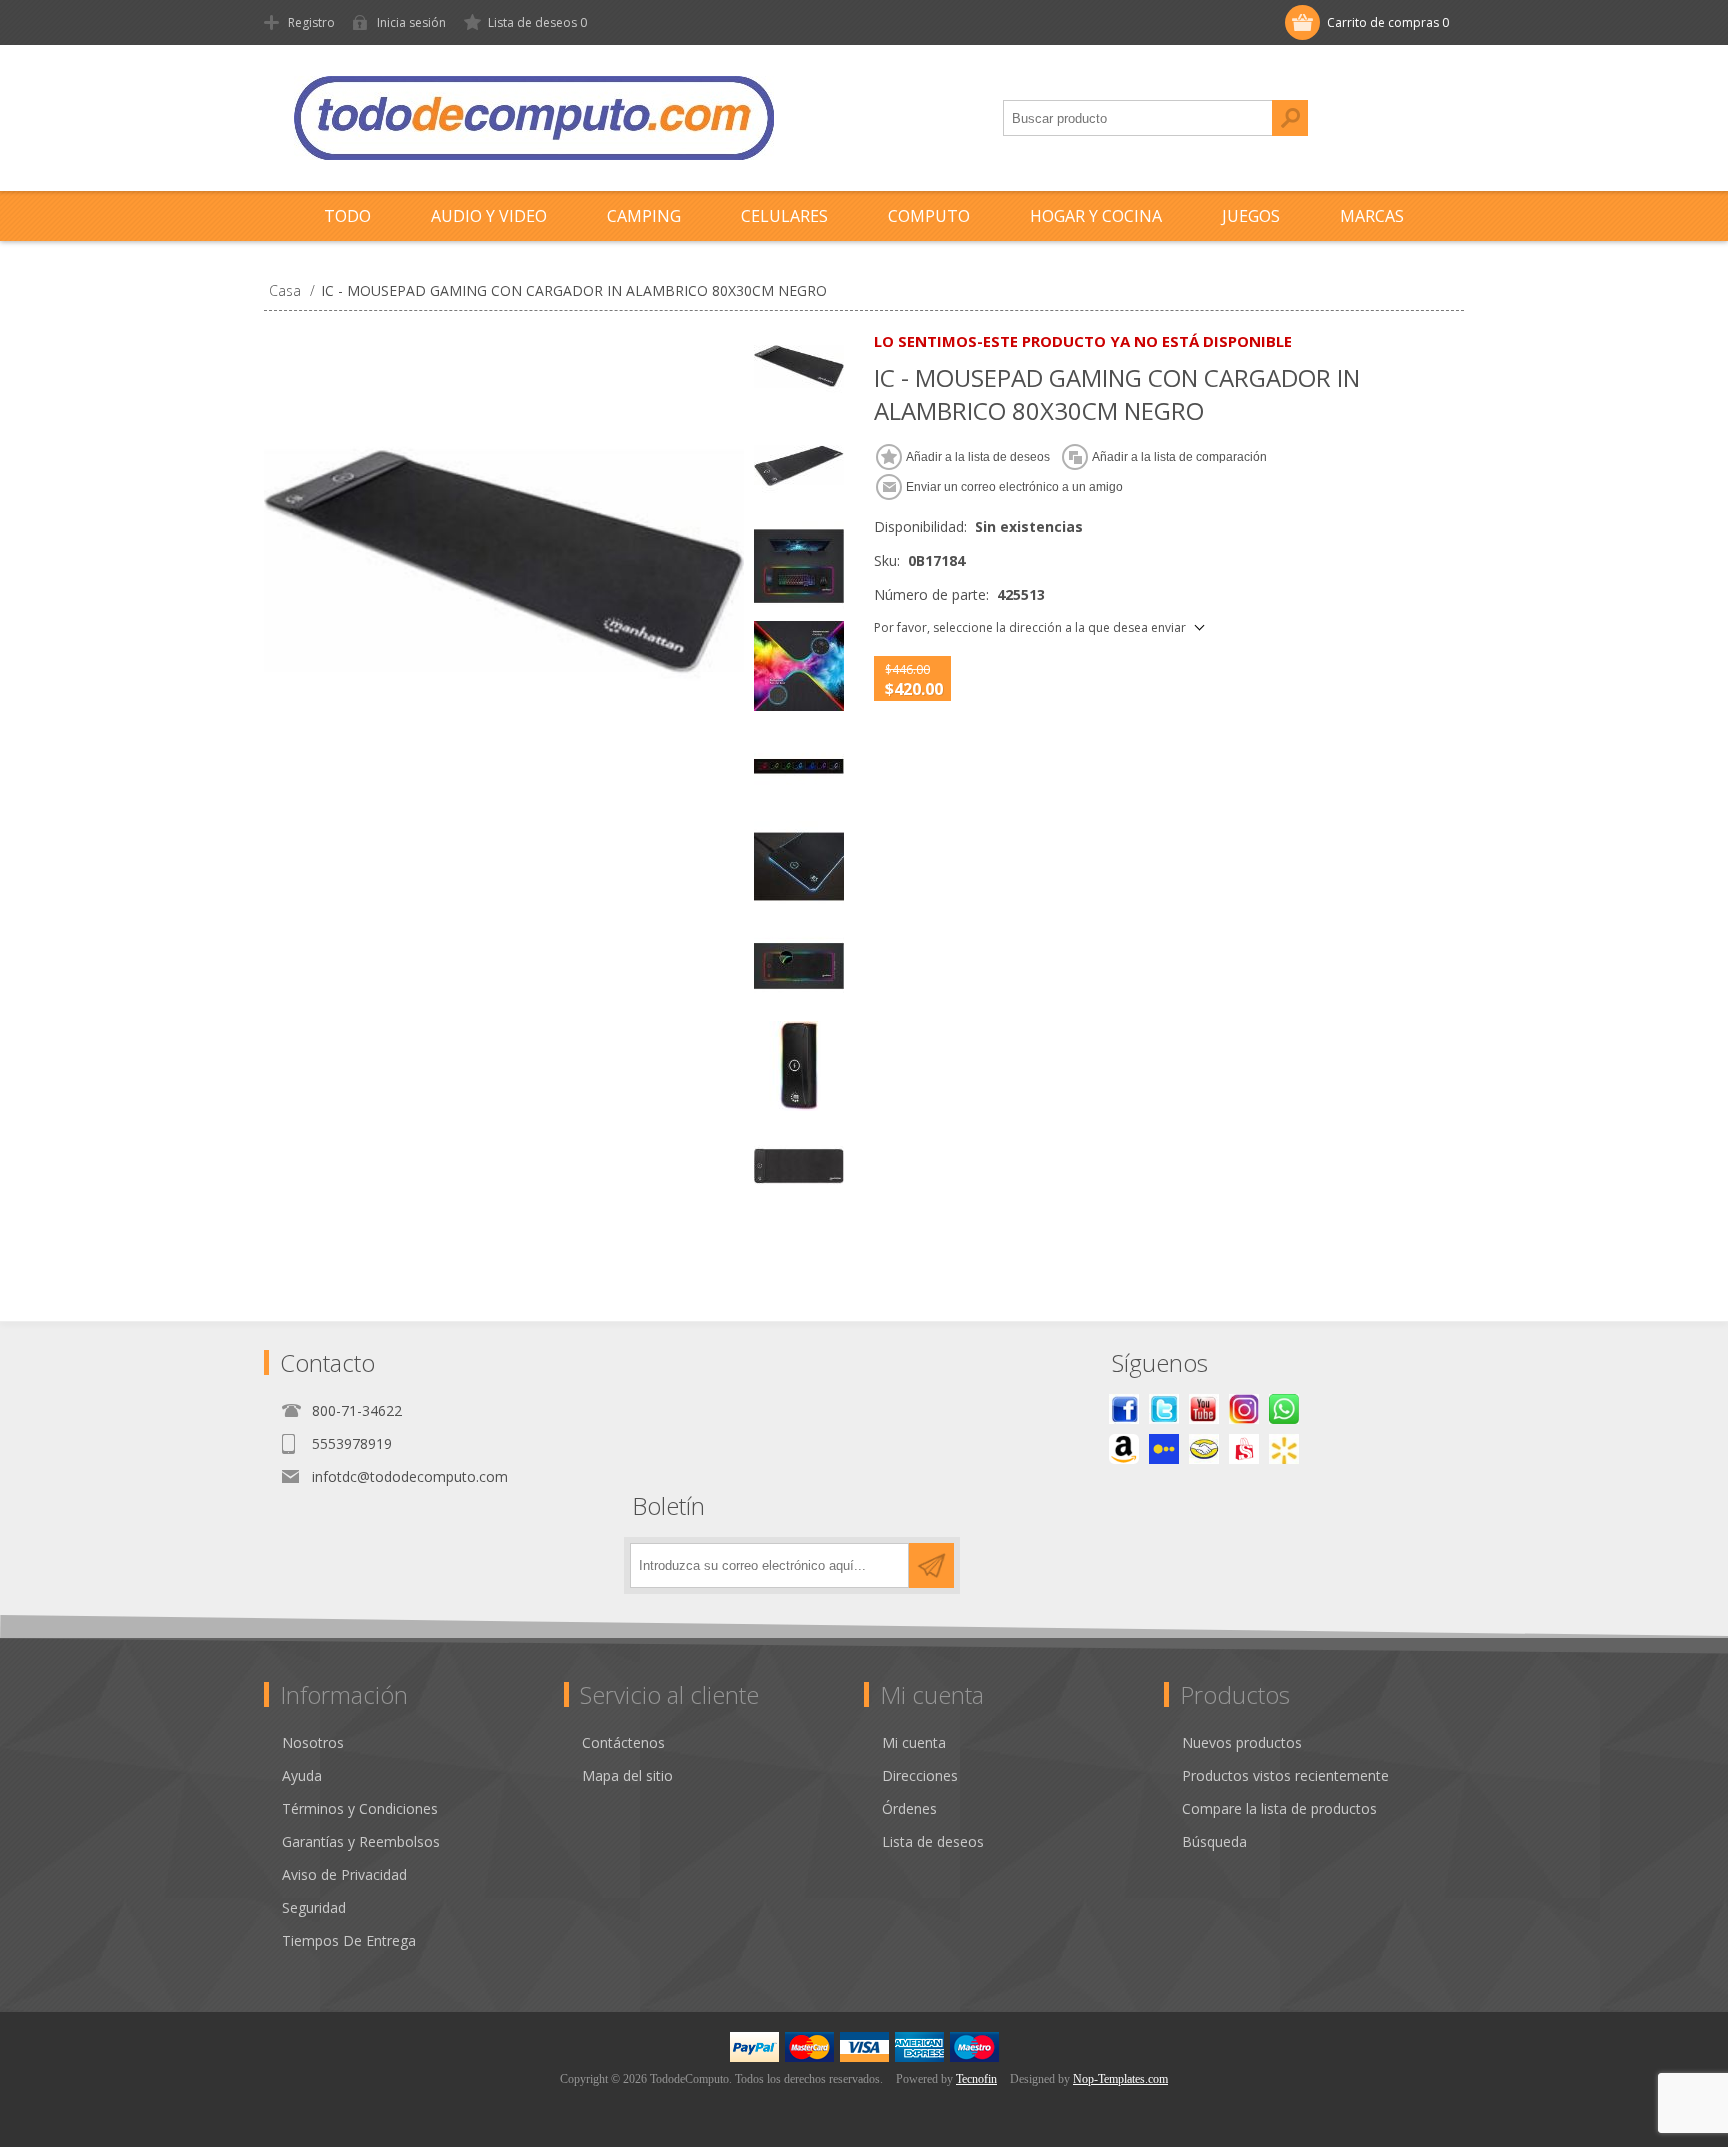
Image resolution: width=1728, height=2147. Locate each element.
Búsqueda (1290, 118)
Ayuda (302, 1775)
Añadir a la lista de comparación (1179, 457)
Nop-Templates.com (1120, 2079)
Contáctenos (623, 1742)
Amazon (1124, 1449)
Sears (1244, 1449)
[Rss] (1284, 1409)
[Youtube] (1204, 1409)
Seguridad (314, 1907)
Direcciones (920, 1775)
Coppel (1164, 1449)
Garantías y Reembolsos (361, 1841)
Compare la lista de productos (1279, 1808)
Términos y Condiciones (360, 1808)
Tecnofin (976, 2079)
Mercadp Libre (1204, 1449)
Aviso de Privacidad (344, 1874)
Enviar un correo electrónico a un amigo (1014, 487)
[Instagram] (1244, 1409)
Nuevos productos (1242, 1742)
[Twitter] (1164, 1409)
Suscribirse (931, 1565)
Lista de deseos (933, 1841)
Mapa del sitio (627, 1775)
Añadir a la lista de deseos (978, 457)
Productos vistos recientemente (1285, 1775)
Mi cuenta (914, 1742)
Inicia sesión (411, 22)
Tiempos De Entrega (349, 1940)
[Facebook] (1124, 1409)
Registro (311, 22)
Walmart (1284, 1449)
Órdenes (909, 1808)
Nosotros (313, 1742)
